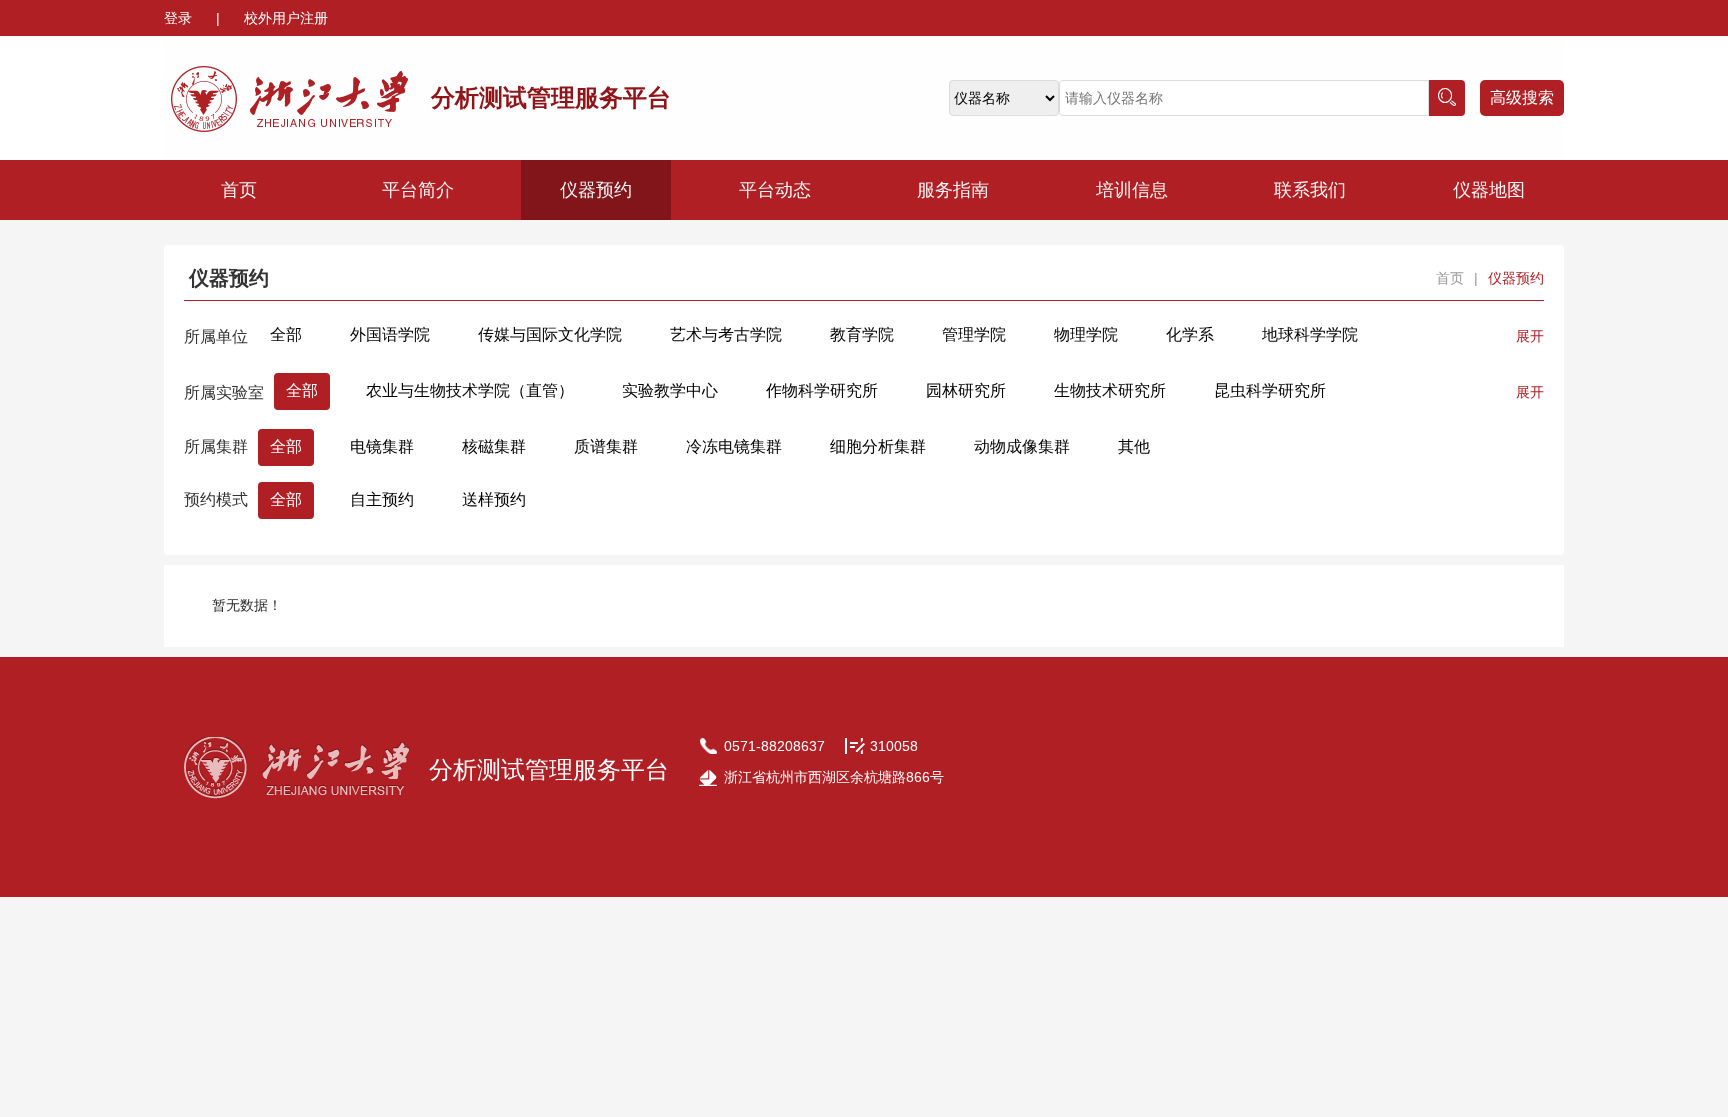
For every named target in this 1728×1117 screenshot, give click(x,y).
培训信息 (1132, 190)
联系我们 (1310, 190)
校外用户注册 (286, 18)
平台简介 (418, 190)
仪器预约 (596, 190)
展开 (1530, 336)
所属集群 (216, 446)
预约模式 (216, 499)
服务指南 (953, 190)
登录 (180, 18)
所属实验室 (224, 392)
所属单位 (216, 336)
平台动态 (775, 190)
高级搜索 (1522, 97)
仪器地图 (1489, 190)
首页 (239, 190)
